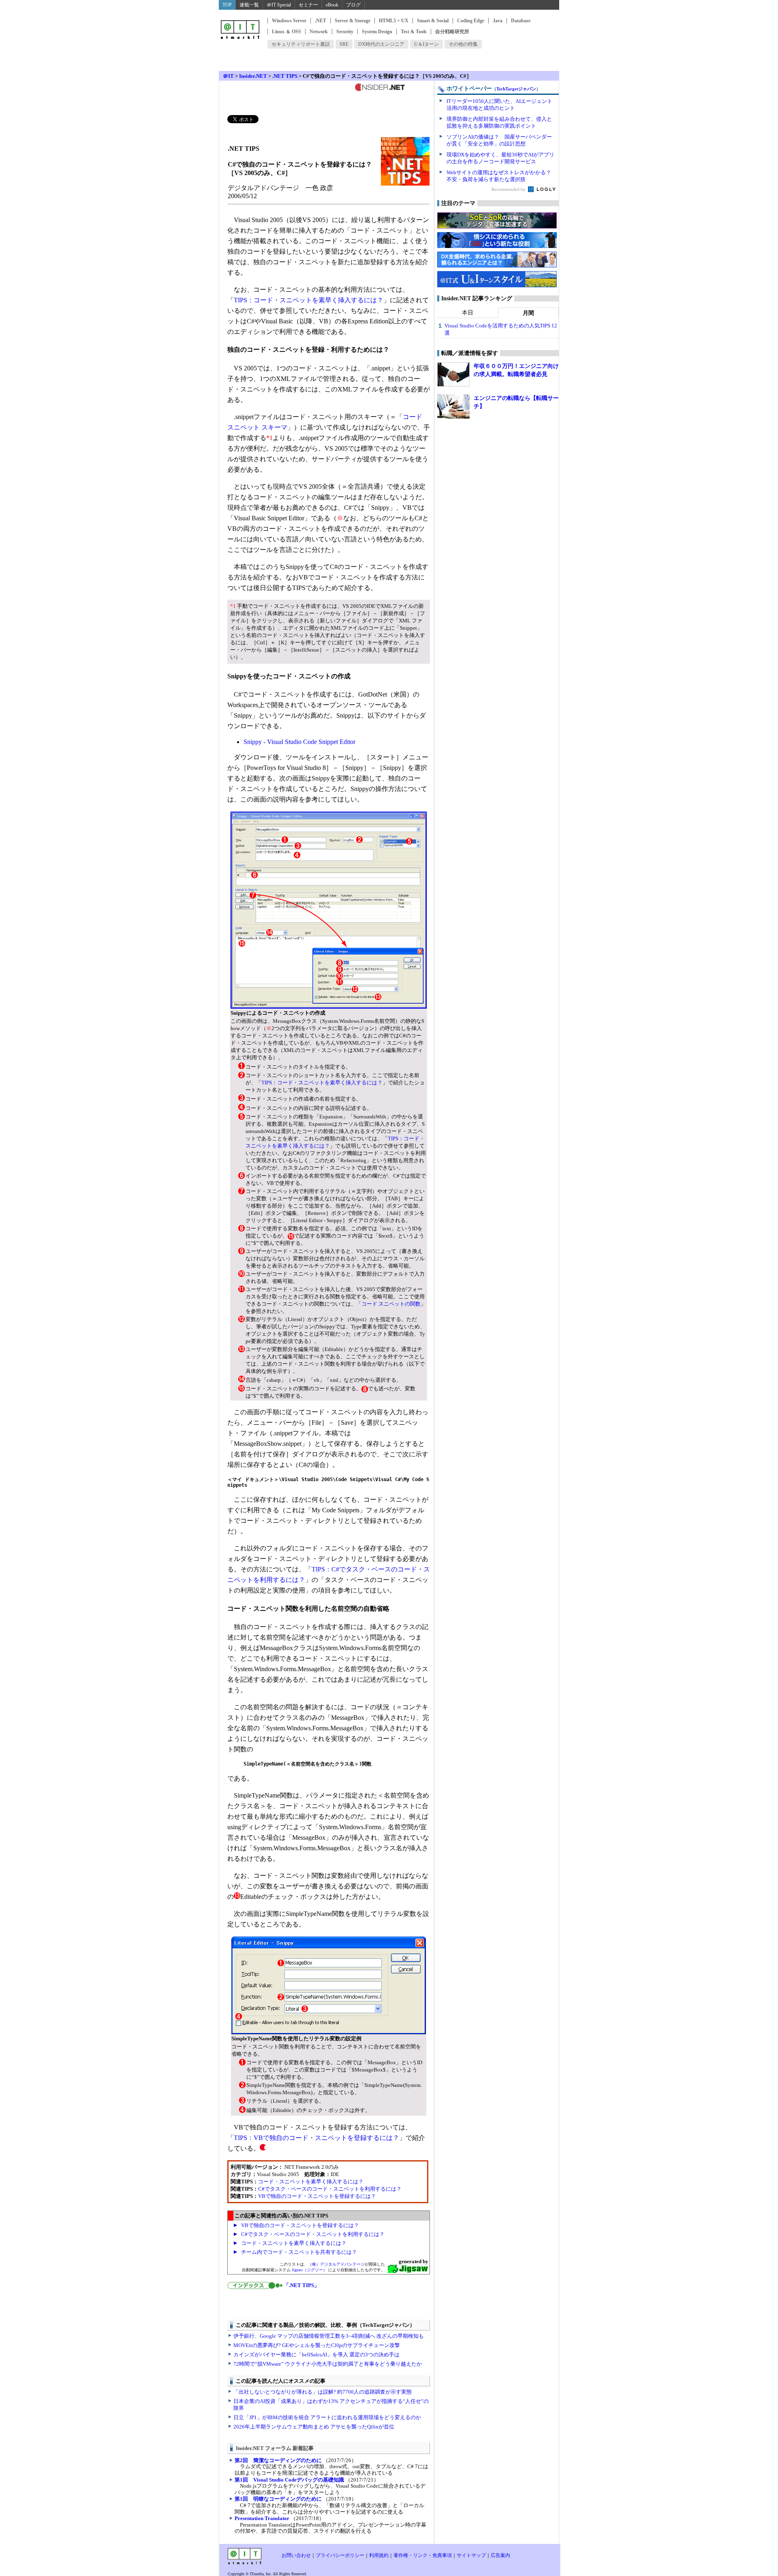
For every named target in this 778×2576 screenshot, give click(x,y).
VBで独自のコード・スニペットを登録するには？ (317, 2196)
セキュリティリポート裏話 (301, 44)
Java (498, 21)
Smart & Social (433, 21)
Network (319, 32)
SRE (344, 44)
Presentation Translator (262, 2518)
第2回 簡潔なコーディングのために (278, 2460)
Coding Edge (471, 21)
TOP (227, 5)
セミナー (308, 5)
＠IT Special (279, 5)
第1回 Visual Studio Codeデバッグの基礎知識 (289, 2480)
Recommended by (509, 189)
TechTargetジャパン (516, 89)
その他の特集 (463, 44)
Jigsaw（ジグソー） (309, 2270)
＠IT (228, 76)
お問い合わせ (296, 2555)
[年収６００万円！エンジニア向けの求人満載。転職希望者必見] (453, 374)
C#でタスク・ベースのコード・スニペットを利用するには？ (330, 2189)
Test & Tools (414, 32)
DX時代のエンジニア (381, 44)
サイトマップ (471, 2555)
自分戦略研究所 (452, 32)
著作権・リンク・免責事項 (423, 2555)
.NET (321, 21)
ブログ (353, 5)
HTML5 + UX (394, 21)
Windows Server (289, 21)
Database (521, 21)
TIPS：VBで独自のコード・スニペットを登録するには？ (316, 2138)
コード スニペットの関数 (391, 1304)
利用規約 (379, 2555)
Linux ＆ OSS (286, 32)
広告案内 (500, 2555)
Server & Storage (353, 21)
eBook (332, 5)
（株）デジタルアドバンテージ (336, 2264)
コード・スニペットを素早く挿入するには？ (311, 2182)
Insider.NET (253, 76)
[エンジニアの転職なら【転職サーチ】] (453, 406)
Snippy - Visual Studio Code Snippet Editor (299, 742)
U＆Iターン (426, 44)
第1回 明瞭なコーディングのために (278, 2499)
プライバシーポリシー (340, 2555)
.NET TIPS (285, 76)
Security (345, 32)
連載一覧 (249, 5)
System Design (377, 32)
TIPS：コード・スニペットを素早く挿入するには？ (309, 300)
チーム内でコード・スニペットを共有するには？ (299, 2252)
